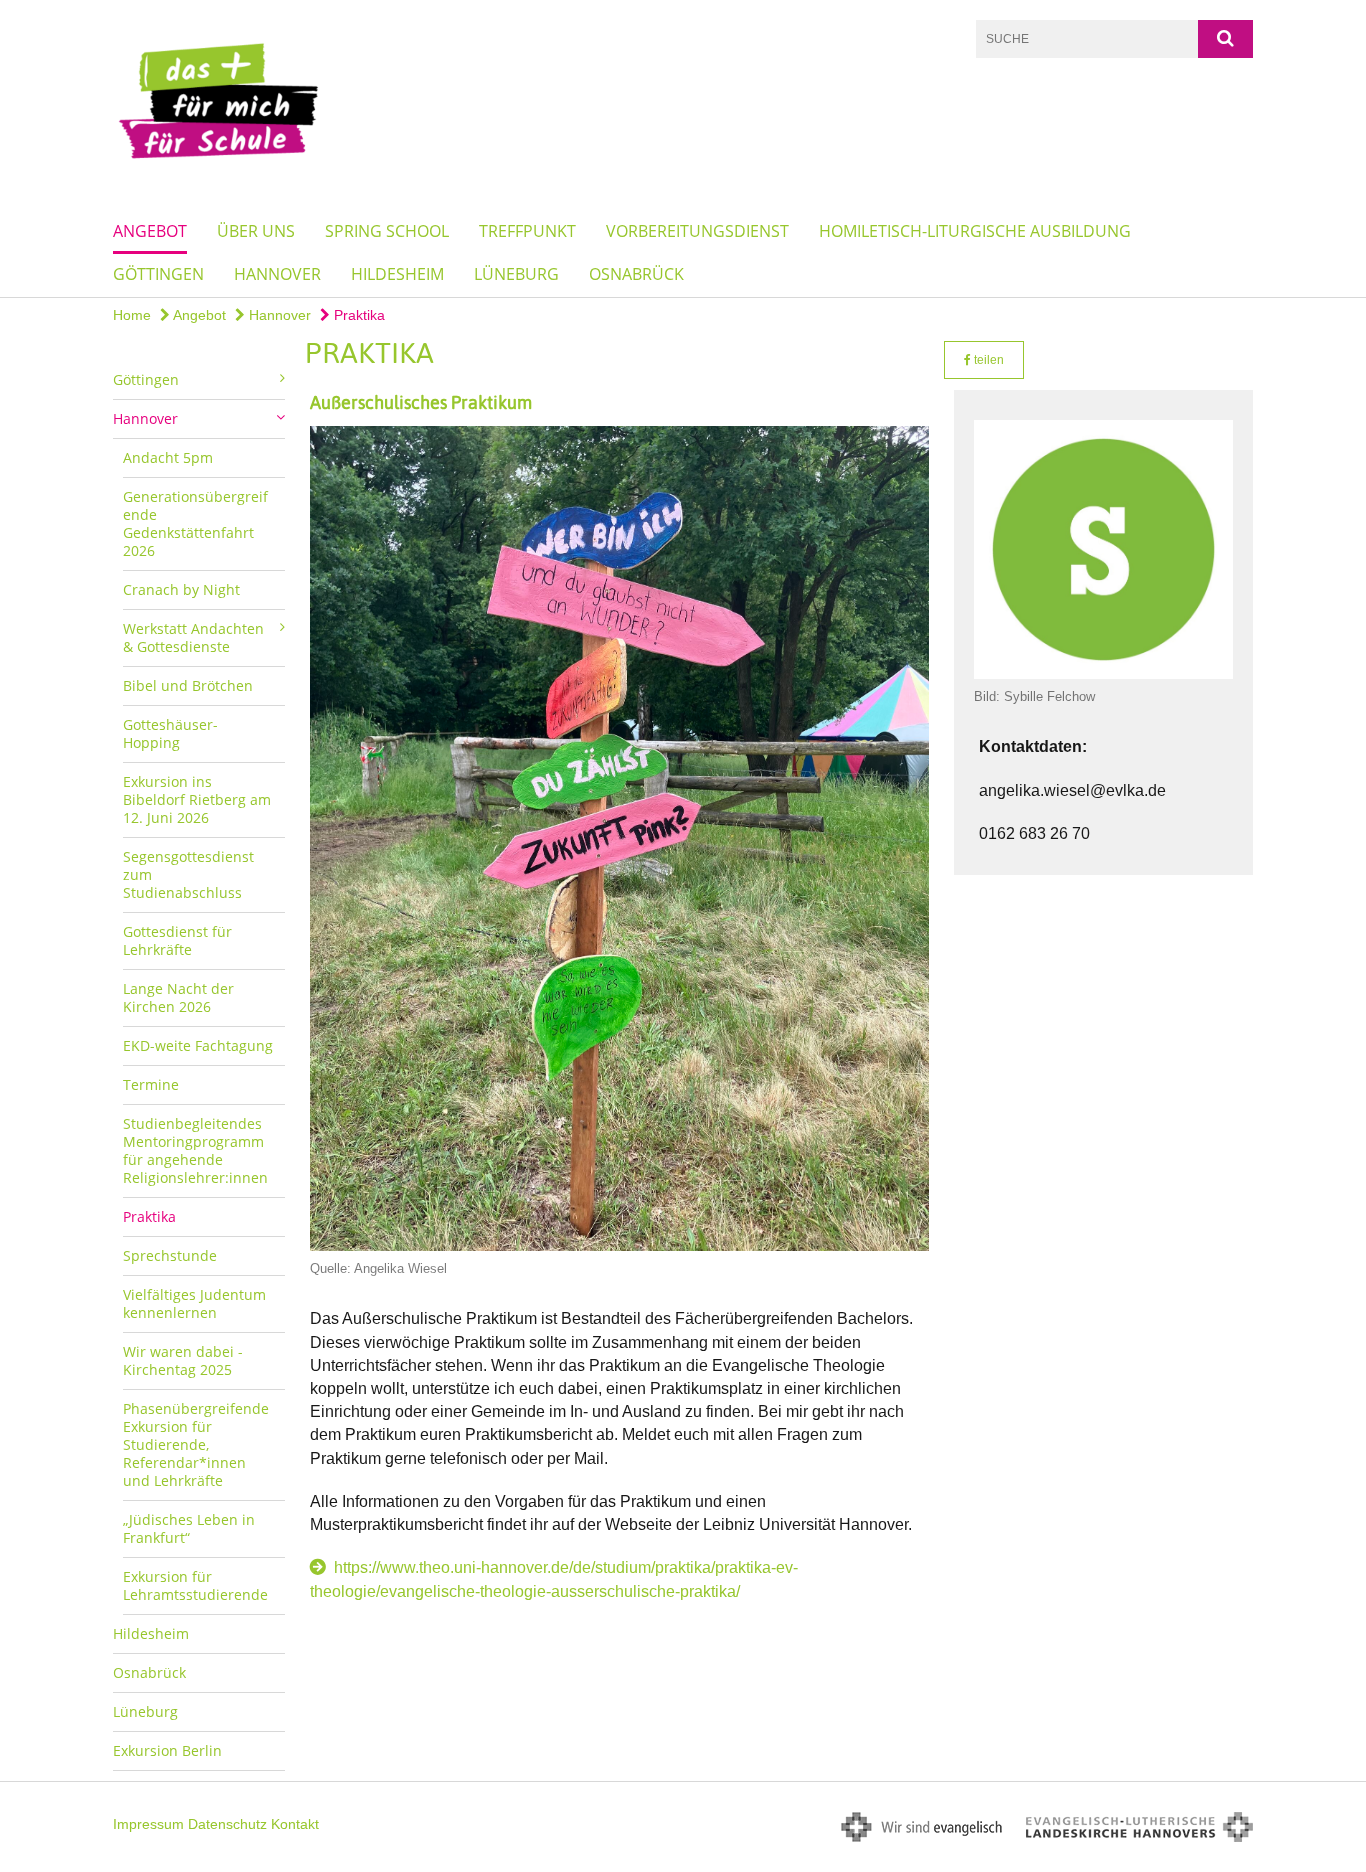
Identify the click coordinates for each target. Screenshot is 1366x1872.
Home (132, 315)
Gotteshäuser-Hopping (170, 733)
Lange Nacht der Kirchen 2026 (178, 997)
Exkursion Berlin (167, 1750)
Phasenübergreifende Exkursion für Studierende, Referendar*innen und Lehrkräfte (196, 1444)
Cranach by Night (181, 589)
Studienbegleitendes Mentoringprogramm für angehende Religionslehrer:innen (195, 1150)
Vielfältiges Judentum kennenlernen (194, 1303)
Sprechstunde (170, 1255)
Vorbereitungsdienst (697, 231)
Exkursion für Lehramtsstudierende (195, 1585)
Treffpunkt (527, 231)
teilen (987, 360)
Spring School (387, 231)
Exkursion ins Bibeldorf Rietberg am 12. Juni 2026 (197, 799)
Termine (151, 1084)
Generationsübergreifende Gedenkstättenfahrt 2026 (195, 523)
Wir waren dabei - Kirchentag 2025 (183, 1360)
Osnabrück (636, 274)
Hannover (277, 274)
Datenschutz (227, 1824)
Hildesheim (397, 274)
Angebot (150, 231)
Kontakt (295, 1824)
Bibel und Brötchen (188, 685)
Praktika (357, 315)
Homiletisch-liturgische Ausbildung (975, 231)
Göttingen (158, 274)
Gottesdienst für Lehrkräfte (177, 940)
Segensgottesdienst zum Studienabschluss (188, 874)
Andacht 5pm (168, 457)
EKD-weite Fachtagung (198, 1045)
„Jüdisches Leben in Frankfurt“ (189, 1528)
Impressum (148, 1824)
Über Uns (256, 231)
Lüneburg (516, 274)
